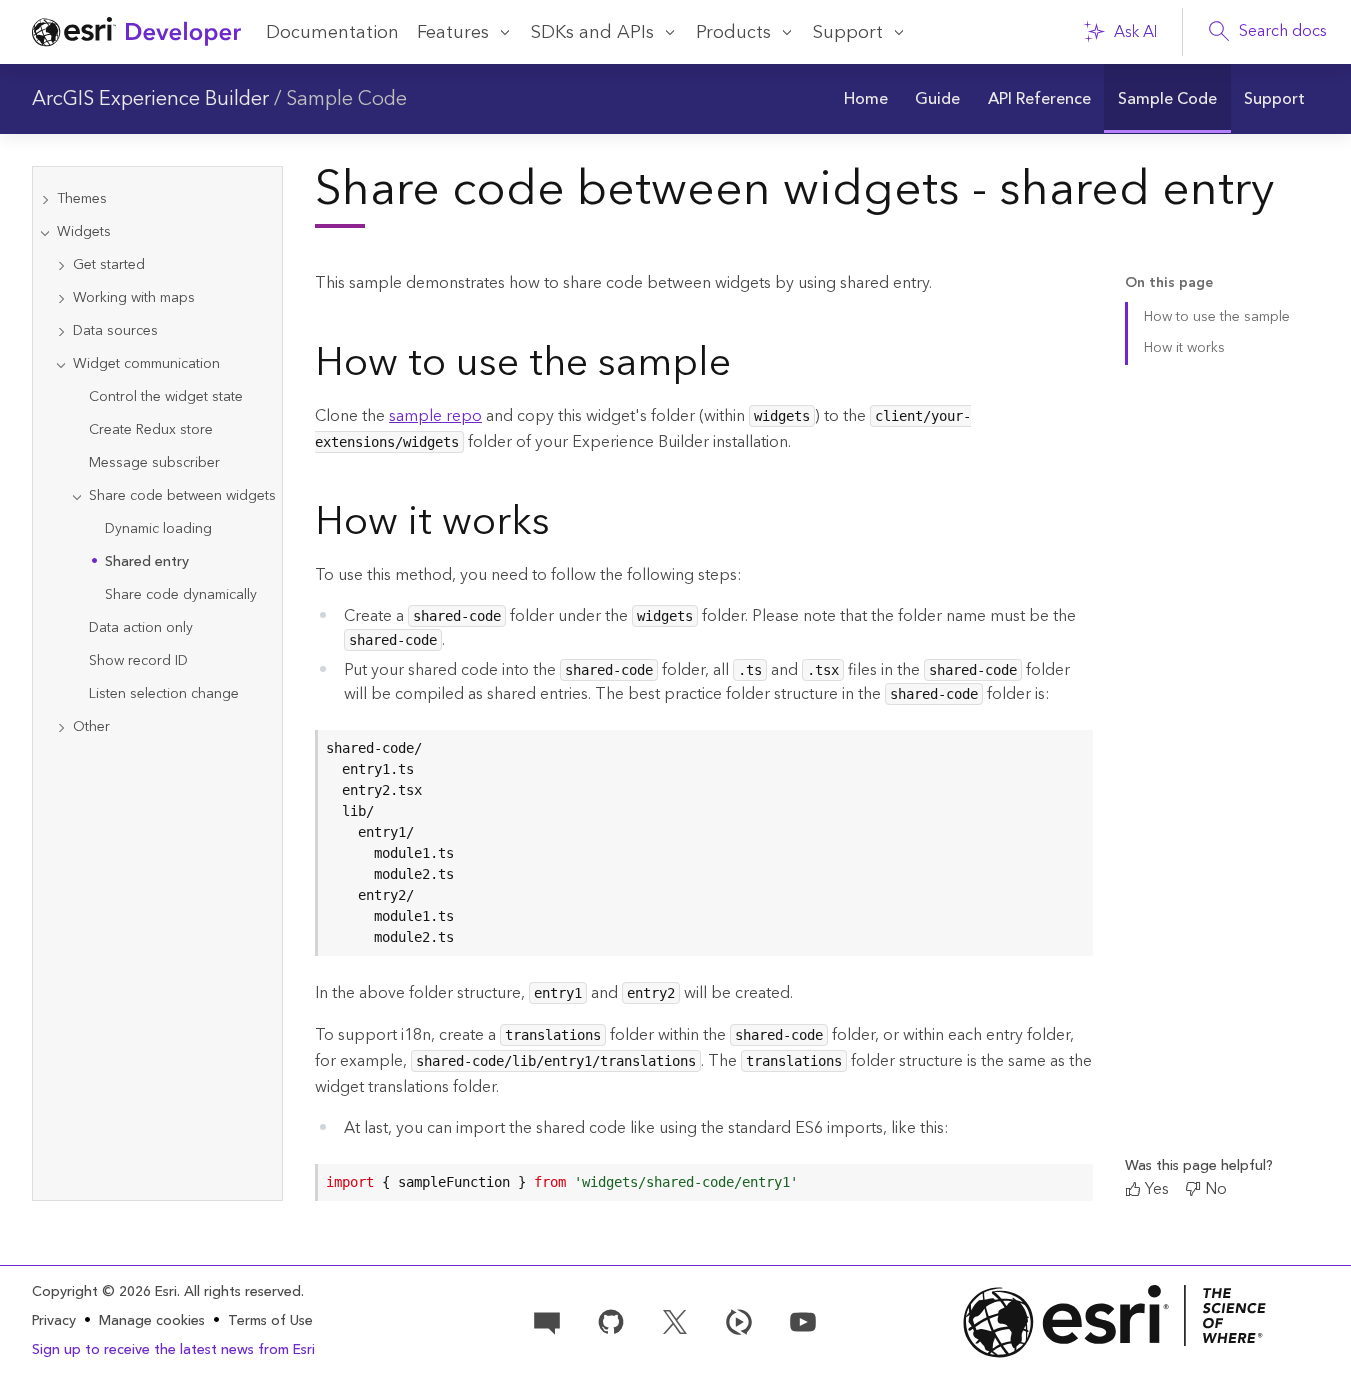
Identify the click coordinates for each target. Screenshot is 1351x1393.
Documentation (332, 32)
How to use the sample (1217, 317)
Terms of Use (270, 1321)
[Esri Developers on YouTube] (803, 1320)
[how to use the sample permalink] (747, 367)
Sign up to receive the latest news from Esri (173, 1350)
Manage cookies (152, 1321)
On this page (1169, 283)
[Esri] (1115, 1321)
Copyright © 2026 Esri (104, 1292)
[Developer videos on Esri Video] (739, 1320)
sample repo (435, 416)
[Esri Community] (547, 1320)
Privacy (54, 1321)
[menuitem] (865, 99)
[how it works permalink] (566, 526)
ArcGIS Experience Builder (150, 99)
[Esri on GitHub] (611, 1320)
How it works (1184, 348)
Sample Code (346, 99)
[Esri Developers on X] (675, 1320)
